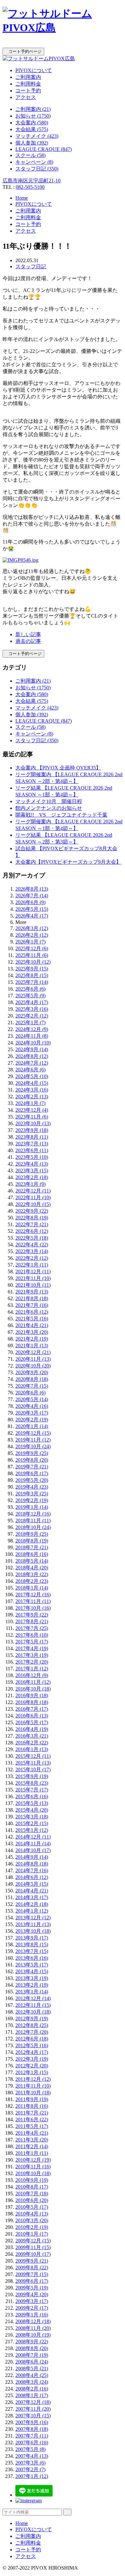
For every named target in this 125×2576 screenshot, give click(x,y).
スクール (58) (30, 155)
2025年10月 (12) (33, 962)
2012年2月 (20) (32, 2066)
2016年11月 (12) (33, 1682)
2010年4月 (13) (32, 2214)
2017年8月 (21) (32, 1621)
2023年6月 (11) (32, 1150)
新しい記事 (28, 634)
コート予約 (28, 91)
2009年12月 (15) (33, 2241)
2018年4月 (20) (32, 1568)
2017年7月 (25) (32, 1628)
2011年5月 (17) (32, 2126)
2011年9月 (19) (32, 2099)
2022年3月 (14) (32, 1251)
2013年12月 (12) (33, 1918)
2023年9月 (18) (32, 1130)
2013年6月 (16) (32, 1958)
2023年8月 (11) (32, 1137)
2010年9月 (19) (32, 2180)
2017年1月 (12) (32, 1669)
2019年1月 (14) (32, 1507)
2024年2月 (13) (32, 1097)
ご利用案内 (28, 77)
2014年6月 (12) (32, 1877)
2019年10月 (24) (33, 1446)
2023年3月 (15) (32, 1171)
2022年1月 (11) (32, 1265)
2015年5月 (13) (32, 1803)
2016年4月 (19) (32, 1729)
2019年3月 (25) (32, 1494)
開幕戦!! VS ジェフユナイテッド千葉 (61, 815)
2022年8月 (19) (32, 1218)
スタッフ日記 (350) (37, 169)
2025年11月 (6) (32, 955)
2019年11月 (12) (33, 1440)
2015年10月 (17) (33, 1770)
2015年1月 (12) (32, 1830)
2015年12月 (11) (33, 1756)
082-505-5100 (30, 187)
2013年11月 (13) (33, 1924)
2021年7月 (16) (32, 1305)
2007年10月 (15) (33, 2416)
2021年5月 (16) (32, 1319)
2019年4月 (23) (32, 1487)
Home (22, 198)
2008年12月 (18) (33, 2321)
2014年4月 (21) (32, 1891)
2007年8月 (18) (32, 2429)
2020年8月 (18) (32, 1379)
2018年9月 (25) (32, 1534)
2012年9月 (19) (32, 2019)
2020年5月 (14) (32, 1399)
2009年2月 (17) (32, 2308)
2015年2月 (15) (32, 1823)
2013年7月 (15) (32, 1951)
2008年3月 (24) (32, 2382)
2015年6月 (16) (32, 1796)
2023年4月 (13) (32, 1164)
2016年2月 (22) (32, 1743)
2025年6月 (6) (30, 989)
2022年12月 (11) (33, 1191)
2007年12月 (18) (33, 2402)
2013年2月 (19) (32, 1985)
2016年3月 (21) (32, 1736)
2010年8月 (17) (32, 2187)
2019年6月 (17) (32, 1473)
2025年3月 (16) (32, 1009)
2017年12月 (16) (33, 1595)
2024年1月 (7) (30, 1103)
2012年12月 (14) (33, 1998)
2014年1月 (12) (32, 1911)
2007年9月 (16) (32, 2422)
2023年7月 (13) (32, 1144)
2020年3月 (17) (32, 1413)
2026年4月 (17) (32, 916)
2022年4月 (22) (32, 1245)
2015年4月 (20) (32, 1810)
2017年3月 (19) (32, 1655)
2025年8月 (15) (32, 975)
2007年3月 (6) (30, 2463)
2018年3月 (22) (32, 1574)
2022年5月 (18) (32, 1238)
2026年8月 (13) (32, 889)
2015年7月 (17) (32, 1790)
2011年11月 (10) (33, 2086)
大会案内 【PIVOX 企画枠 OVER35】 (58, 768)
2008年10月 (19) (33, 2335)
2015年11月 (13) (33, 1763)
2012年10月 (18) (33, 2012)
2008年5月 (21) (32, 2368)
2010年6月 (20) (32, 2200)
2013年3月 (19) (32, 1978)
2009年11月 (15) (33, 2247)
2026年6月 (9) (30, 902)
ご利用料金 (28, 84)
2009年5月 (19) (32, 2288)
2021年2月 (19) (32, 1339)
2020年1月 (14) (32, 1426)
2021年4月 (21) (32, 1325)
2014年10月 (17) (33, 1850)
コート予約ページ (23, 51)
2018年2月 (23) (32, 1581)
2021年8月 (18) (32, 1298)
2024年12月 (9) (32, 1029)
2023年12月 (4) (32, 1110)
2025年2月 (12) (32, 1016)
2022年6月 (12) (32, 1231)
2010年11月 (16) (33, 2167)
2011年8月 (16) (32, 2106)
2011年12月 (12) (33, 2079)
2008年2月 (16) (32, 2389)
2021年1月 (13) (32, 1346)
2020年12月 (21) (33, 1352)
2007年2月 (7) (30, 2469)
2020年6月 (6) (30, 1393)
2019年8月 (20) (32, 1460)
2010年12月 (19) (33, 2160)
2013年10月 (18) (33, 1931)
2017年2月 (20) (32, 1662)
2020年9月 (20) (32, 1372)
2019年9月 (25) (32, 1453)
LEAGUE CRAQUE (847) (44, 149)
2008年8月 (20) (32, 2348)
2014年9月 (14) (32, 1857)
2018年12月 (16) (33, 1514)
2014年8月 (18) (32, 1864)
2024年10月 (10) (33, 1043)
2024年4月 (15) (32, 1083)
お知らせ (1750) (33, 116)
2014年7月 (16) (32, 1870)
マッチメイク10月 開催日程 (49, 801)
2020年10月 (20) (33, 1366)
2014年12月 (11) (33, 1837)
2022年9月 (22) (32, 1211)
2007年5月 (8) (30, 2449)
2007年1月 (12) (32, 2476)
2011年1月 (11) (32, 2153)
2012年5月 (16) (32, 2045)
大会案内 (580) (32, 123)
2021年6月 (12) (32, 1312)
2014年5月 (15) (32, 1884)
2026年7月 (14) (32, 896)
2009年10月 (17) (33, 2254)
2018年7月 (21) (32, 1547)
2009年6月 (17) (32, 2281)
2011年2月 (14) (32, 2146)
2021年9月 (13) (32, 1292)
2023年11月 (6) (32, 1117)
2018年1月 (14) (32, 1588)
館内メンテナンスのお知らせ (49, 808)
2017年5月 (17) (32, 1642)
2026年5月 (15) (32, 909)
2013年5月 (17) (32, 1965)
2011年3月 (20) (32, 2140)
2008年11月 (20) (33, 2328)
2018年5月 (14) (32, 1561)
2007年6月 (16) (32, 2443)
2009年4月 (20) (32, 2294)
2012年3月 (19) (32, 2059)
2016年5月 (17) (32, 1722)
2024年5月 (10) (32, 1076)
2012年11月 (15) (33, 2005)
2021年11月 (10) (33, 1278)
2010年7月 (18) (32, 2194)
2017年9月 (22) (32, 1615)
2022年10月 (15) (33, 1204)
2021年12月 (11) (33, 1271)
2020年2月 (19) (32, 1420)
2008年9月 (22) (32, 2342)
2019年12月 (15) (33, 1433)
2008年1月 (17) (32, 2395)
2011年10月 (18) (33, 2093)
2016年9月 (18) (32, 1695)
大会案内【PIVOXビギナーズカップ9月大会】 (68, 862)
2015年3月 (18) (32, 1817)
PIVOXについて (34, 70)
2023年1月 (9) (30, 1184)
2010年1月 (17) (32, 2234)
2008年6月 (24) (32, 2362)
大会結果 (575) (32, 129)
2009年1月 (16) (32, 2315)
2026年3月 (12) (32, 928)
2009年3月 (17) (32, 2301)
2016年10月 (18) (33, 1689)
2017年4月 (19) (32, 1648)
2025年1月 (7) (30, 1022)
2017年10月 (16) (33, 1608)
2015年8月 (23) (32, 1783)
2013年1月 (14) (32, 1992)
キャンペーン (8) (34, 162)
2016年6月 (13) (32, 1716)
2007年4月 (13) (32, 2456)
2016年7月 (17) (32, 1709)
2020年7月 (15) (32, 1386)
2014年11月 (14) (33, 1844)
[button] (63, 45)
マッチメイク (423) (37, 136)
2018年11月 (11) (33, 1521)
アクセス (26, 97)
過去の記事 (28, 641)
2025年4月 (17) (32, 1002)
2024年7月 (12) (32, 1063)
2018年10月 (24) (33, 1527)
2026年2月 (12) (32, 935)
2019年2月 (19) (32, 1500)
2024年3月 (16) (32, 1090)
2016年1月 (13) (32, 1749)
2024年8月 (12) (32, 1056)
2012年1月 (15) (32, 2072)
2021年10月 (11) (33, 1285)
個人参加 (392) (32, 143)
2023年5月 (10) (32, 1157)
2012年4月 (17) (32, 2052)
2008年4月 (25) (32, 2375)
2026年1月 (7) (30, 942)
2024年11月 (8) (32, 1036)
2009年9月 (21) (32, 2261)
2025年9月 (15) (32, 969)
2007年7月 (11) (32, 2436)
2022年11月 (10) (33, 1197)
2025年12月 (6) (32, 948)
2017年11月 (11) (33, 1601)
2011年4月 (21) (32, 2133)
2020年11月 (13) (33, 1359)
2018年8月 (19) (32, 1541)
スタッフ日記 (31, 266)
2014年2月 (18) (32, 1904)
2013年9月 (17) (32, 1938)
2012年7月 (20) (32, 2032)
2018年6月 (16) (32, 1554)
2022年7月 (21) (32, 1224)
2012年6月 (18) (32, 2039)
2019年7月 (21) (32, 1467)
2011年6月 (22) (32, 2119)
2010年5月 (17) (32, 2207)
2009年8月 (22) (32, 2268)
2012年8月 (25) (32, 2025)
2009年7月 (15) (32, 2274)
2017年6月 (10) (32, 1635)
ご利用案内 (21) (33, 109)
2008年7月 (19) (32, 2355)
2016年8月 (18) (32, 1702)
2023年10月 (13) (33, 1123)
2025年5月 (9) (30, 996)
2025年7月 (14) (32, 982)
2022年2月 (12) (32, 1258)
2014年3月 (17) (32, 1897)
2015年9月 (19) (32, 1776)
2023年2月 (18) (32, 1177)
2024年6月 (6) (30, 1070)
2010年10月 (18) (33, 2173)
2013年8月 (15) (32, 1944)
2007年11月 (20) (33, 2409)
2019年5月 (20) (32, 1480)
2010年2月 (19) (32, 2227)
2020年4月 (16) (32, 1406)
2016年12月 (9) (32, 1675)
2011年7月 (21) (32, 2113)
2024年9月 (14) (32, 1049)
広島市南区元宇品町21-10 (32, 181)
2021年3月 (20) (32, 1332)
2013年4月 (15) (32, 1971)
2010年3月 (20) (32, 2220)
